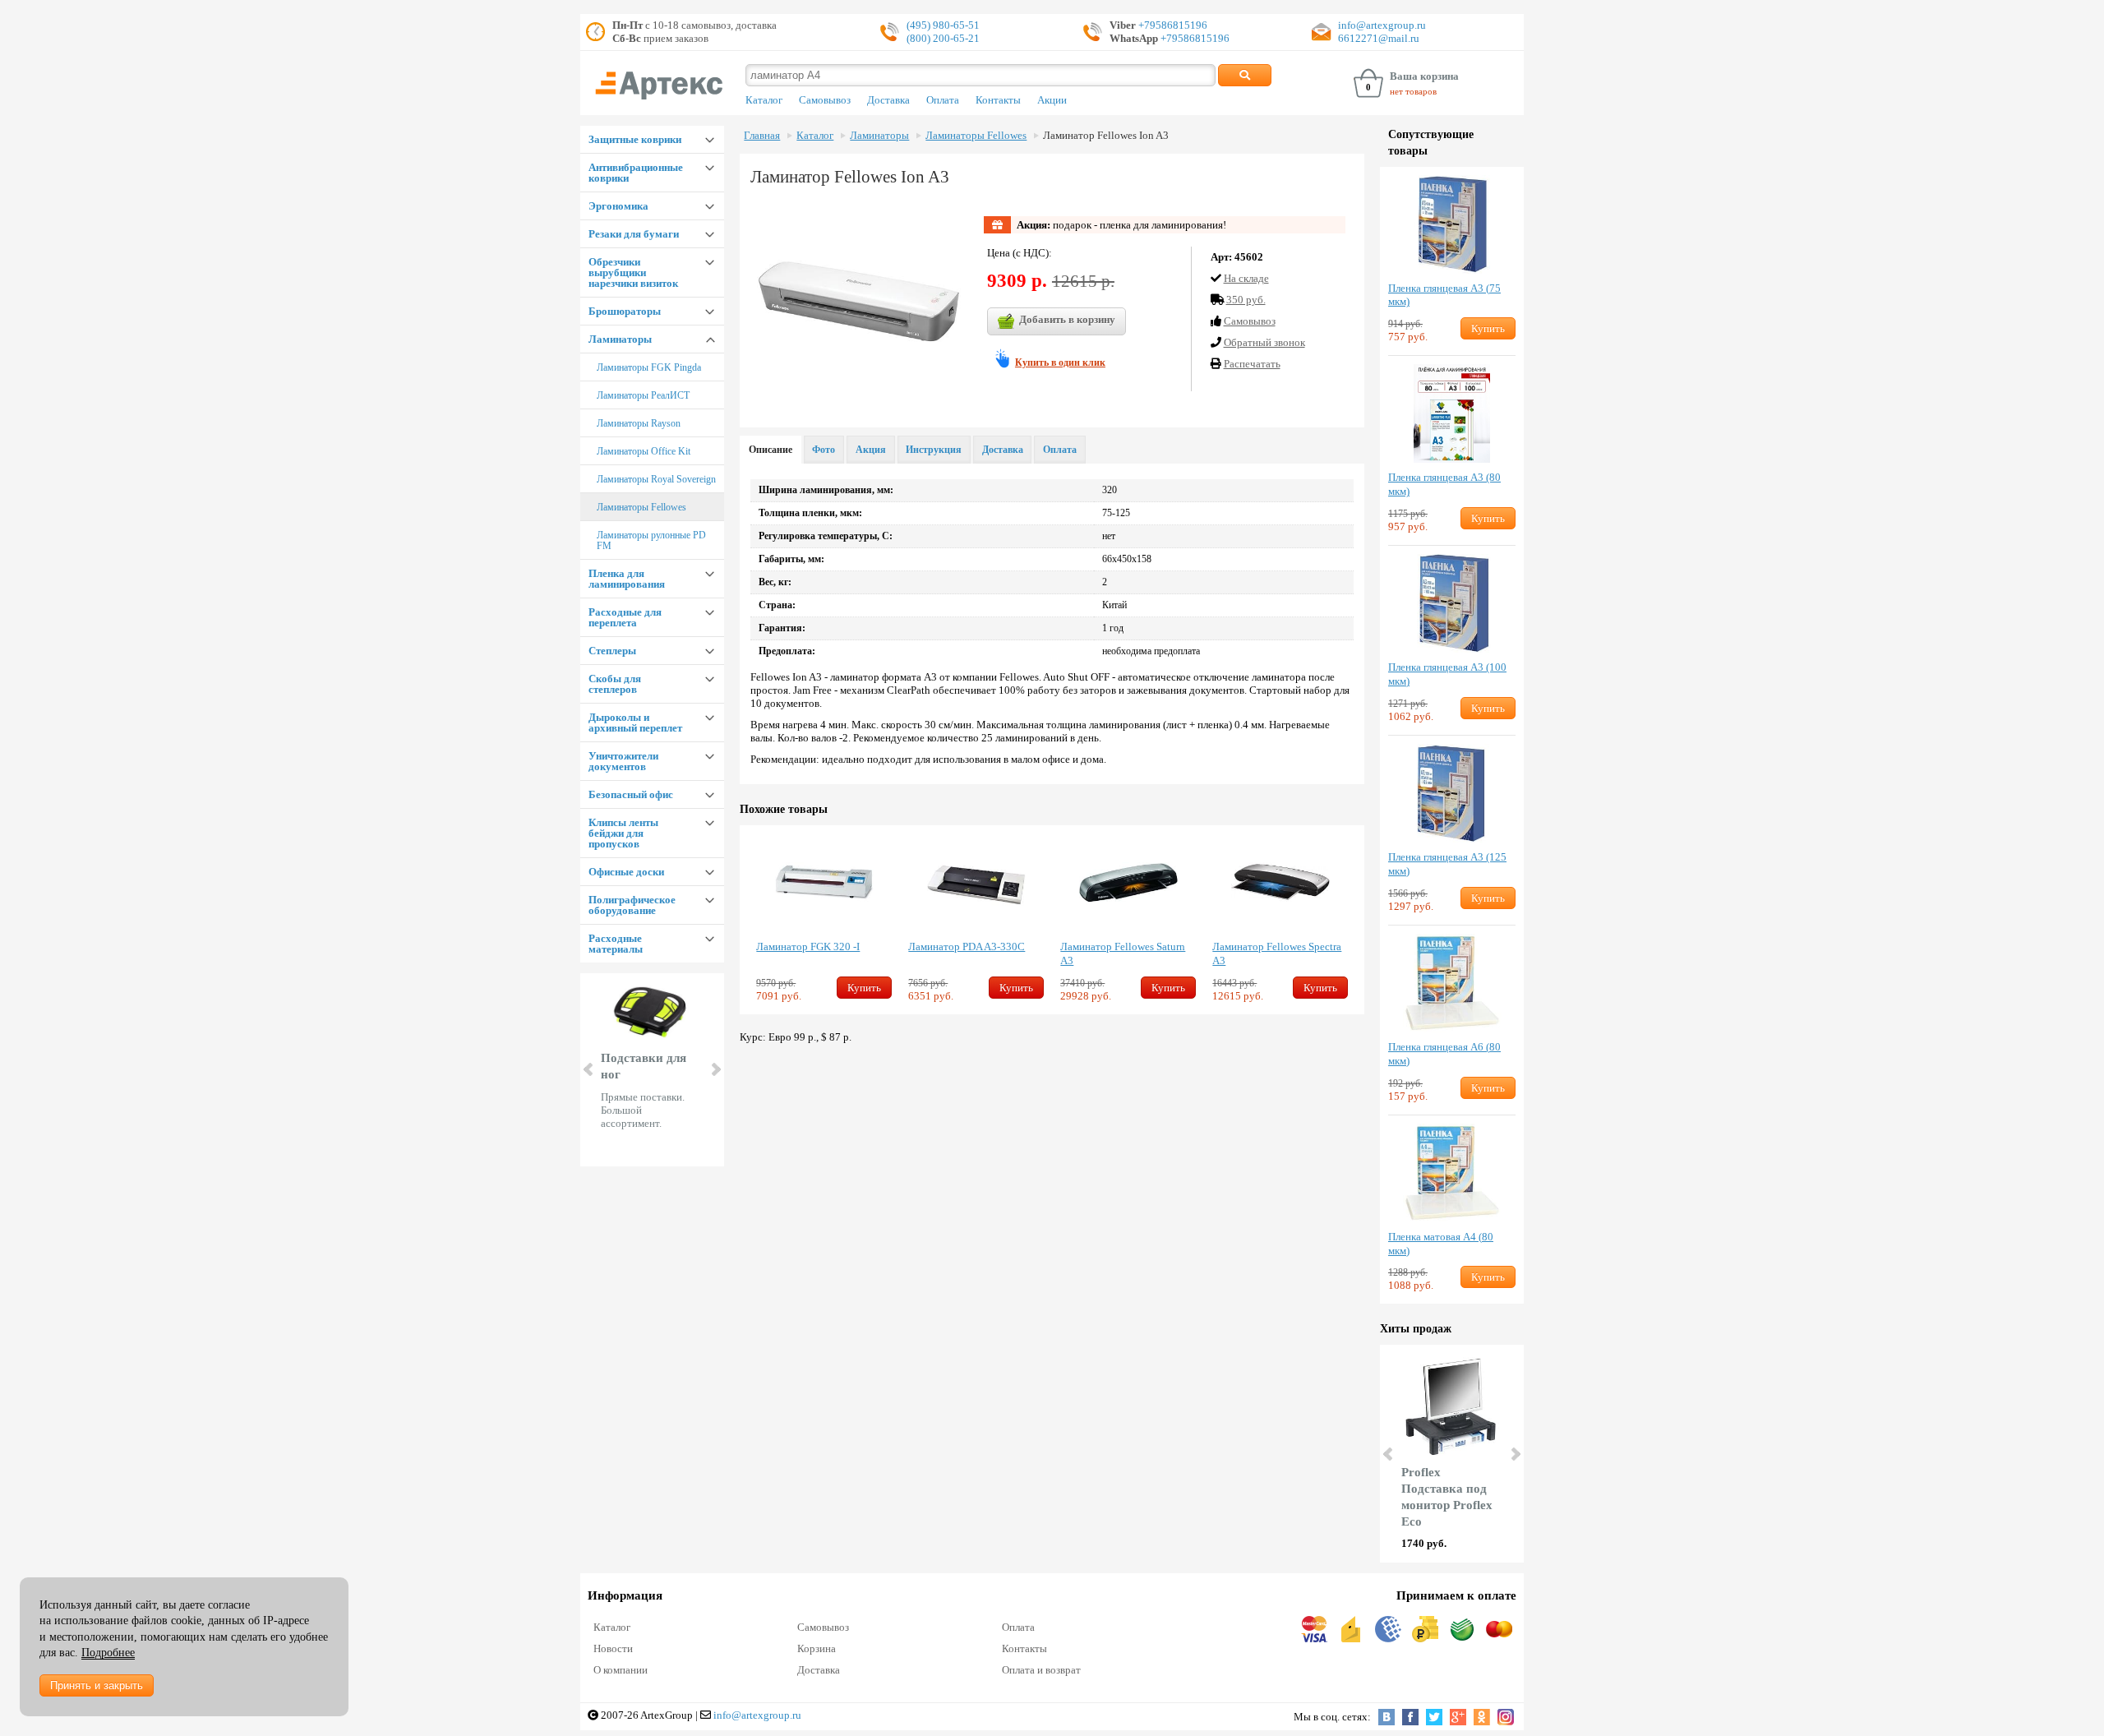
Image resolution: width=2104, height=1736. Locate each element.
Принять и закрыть (97, 1685)
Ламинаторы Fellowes (641, 507)
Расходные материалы (616, 944)
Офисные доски (626, 872)
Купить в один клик (1060, 362)
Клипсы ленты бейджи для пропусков (623, 833)
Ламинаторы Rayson (639, 423)
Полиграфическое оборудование (632, 905)
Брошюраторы (625, 311)
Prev (589, 1069)
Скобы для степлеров (615, 684)
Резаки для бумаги (634, 234)
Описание (771, 450)
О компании (621, 1670)
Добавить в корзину (1067, 319)
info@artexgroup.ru (1382, 25)
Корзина (817, 1648)
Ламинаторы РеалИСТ (643, 395)
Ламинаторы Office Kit (644, 451)
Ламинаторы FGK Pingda (649, 367)
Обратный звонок (1264, 342)
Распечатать (1252, 364)
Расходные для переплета (625, 617)
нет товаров (1413, 91)
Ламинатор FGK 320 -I (808, 946)
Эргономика (618, 206)
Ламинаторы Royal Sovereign (656, 479)
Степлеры (612, 651)
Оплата (943, 100)
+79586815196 (1172, 25)
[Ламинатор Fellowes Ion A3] (859, 305)
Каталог (764, 100)
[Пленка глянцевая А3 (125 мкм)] (1452, 793)
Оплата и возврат (1041, 1670)
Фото (824, 450)
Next (715, 1069)
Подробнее (108, 1653)
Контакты (998, 100)
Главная (762, 136)
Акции (1052, 100)
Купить (864, 988)
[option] (824, 920)
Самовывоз (825, 100)
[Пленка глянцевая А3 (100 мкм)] (1452, 603)
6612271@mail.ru (1379, 38)
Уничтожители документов (623, 761)
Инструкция (934, 450)
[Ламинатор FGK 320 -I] (824, 883)
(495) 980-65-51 (943, 25)
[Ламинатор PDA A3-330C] (976, 883)
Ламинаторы (620, 339)
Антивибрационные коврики (636, 173)
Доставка (888, 100)
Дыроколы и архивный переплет (635, 723)
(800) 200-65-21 (943, 38)
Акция (871, 450)
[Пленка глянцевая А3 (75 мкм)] (1452, 224)
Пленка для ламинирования (627, 579)
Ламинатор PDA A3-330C (967, 946)
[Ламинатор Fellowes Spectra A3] (1280, 883)
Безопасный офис (631, 794)
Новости (613, 1648)
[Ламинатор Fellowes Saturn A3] (1128, 883)
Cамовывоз (1250, 321)
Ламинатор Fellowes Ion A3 (1106, 136)
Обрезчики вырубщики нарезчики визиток (633, 272)
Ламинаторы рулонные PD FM (651, 540)
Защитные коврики (635, 139)
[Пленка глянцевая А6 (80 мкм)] (1452, 983)
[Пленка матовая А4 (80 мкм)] (1452, 1173)
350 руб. (1246, 300)
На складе (1246, 278)
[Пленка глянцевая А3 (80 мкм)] (1452, 413)
